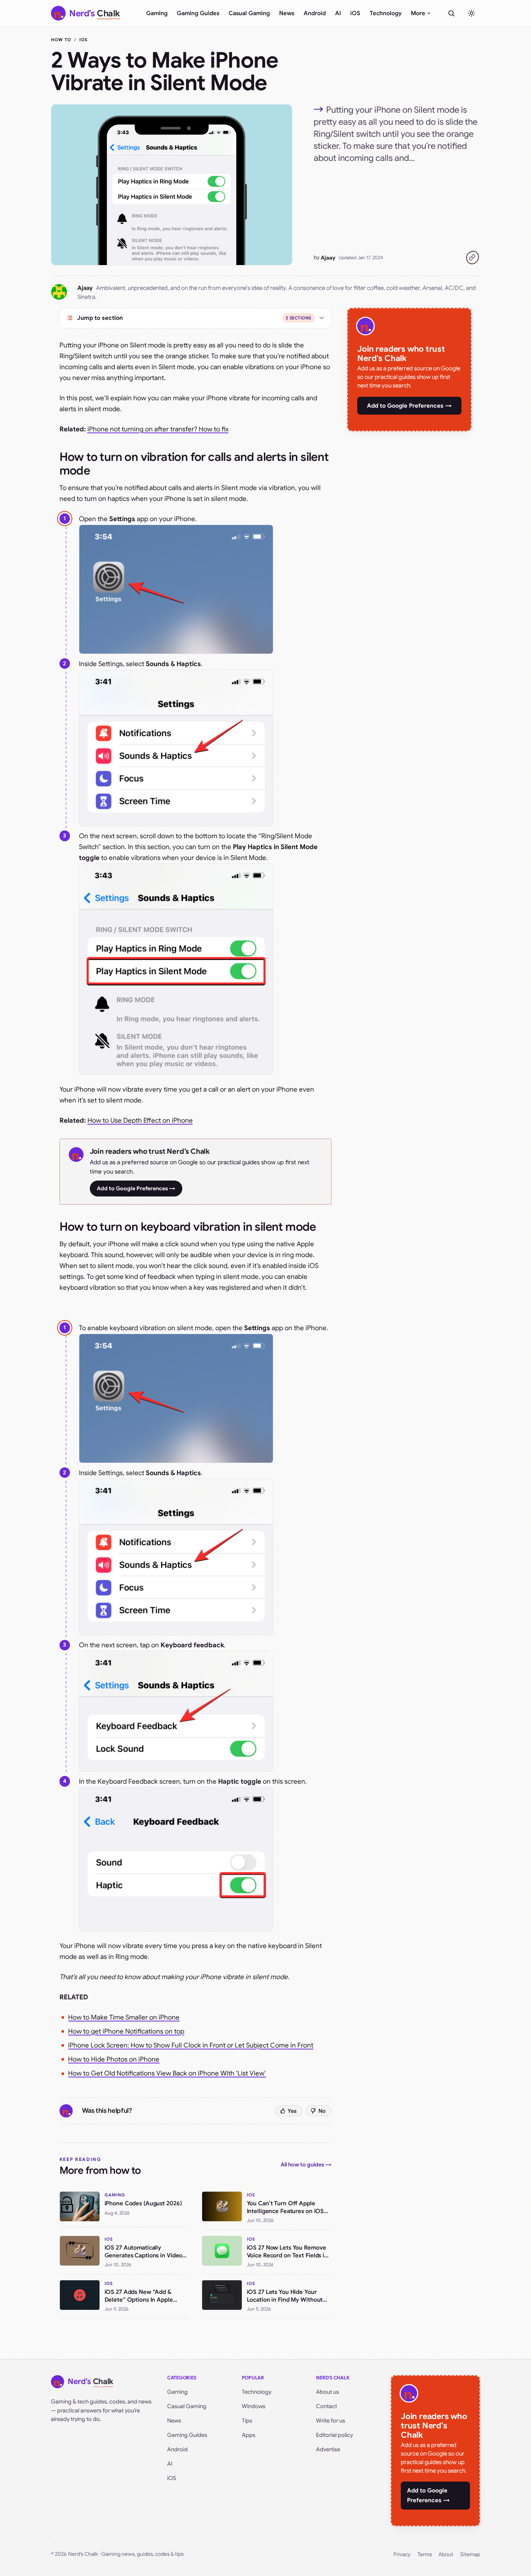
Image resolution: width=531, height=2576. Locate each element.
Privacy (402, 2554)
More (418, 13)
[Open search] (451, 13)
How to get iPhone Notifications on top (126, 2031)
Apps (249, 2435)
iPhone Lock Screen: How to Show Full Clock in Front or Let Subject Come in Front (191, 2045)
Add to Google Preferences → (136, 1188)
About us (328, 2392)
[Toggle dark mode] (472, 13)
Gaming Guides (198, 13)
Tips (247, 2421)
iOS (355, 13)
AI (338, 13)
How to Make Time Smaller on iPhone (124, 2017)
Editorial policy (334, 2435)
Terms (425, 2554)
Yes (292, 2111)
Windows (254, 2406)
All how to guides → (306, 2164)
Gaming (157, 13)
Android (315, 13)
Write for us (331, 2421)
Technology (386, 13)
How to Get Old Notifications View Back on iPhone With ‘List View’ (167, 2073)
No (322, 2111)
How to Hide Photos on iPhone (114, 2059)
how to (61, 40)
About (446, 2554)
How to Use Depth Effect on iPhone (140, 1121)
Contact (327, 2406)
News (287, 13)
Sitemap (470, 2554)
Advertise (328, 2449)
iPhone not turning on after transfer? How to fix (158, 429)
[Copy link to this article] (472, 258)
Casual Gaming (249, 13)
